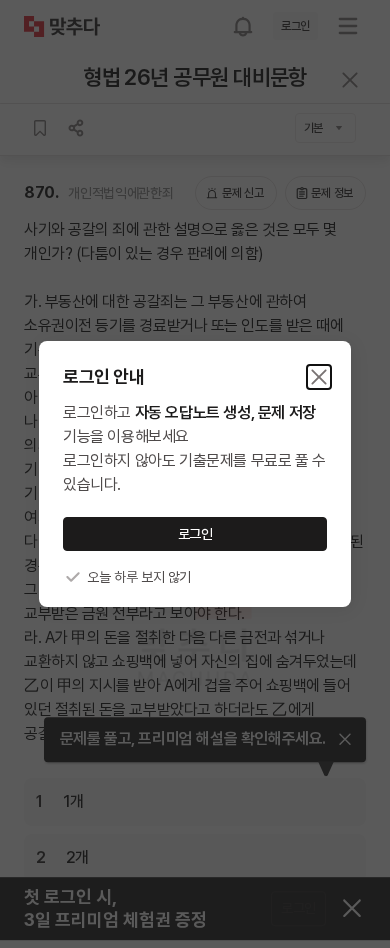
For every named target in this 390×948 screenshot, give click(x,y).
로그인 (195, 534)
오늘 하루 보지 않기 (139, 577)
